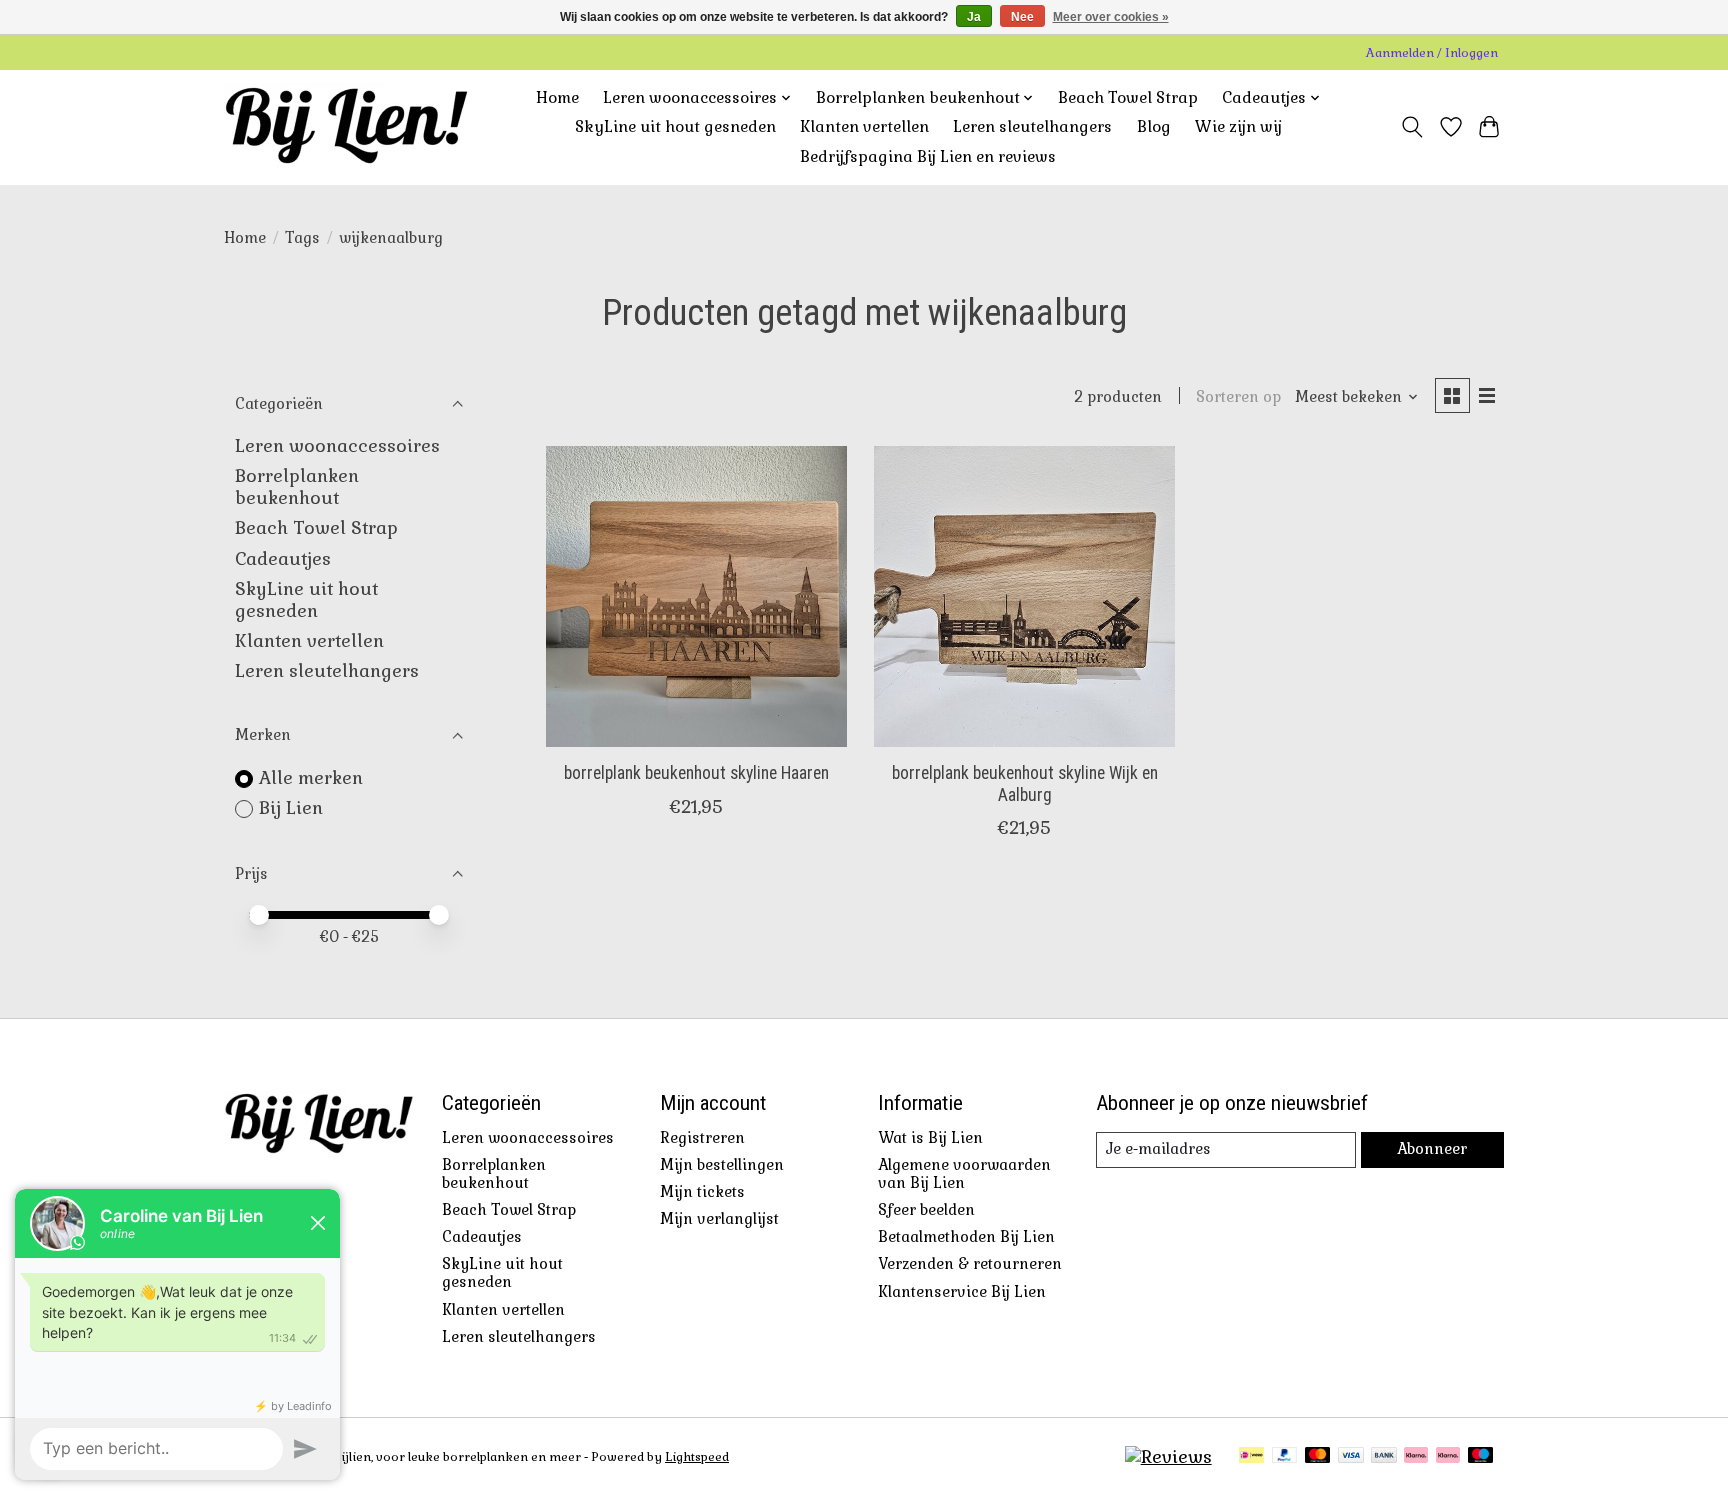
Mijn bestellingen (722, 1165)
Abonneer (1432, 1149)
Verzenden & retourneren (970, 1264)
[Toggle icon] (1412, 127)
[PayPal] (1285, 1457)
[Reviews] (1168, 1457)
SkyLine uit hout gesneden (675, 127)
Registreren (702, 1138)
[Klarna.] (1448, 1457)
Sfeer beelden (926, 1210)
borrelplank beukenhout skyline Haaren (696, 773)
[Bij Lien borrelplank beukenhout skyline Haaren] (696, 596)
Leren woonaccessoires (337, 446)
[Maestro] (1481, 1457)
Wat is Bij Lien (930, 1138)
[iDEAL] (1251, 1457)
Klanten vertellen (864, 127)
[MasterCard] (1318, 1457)
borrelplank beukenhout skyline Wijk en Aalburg (1025, 783)
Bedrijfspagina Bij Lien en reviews (928, 157)
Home (557, 98)
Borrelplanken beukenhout (297, 487)
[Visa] (1351, 1457)
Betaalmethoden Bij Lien (966, 1237)
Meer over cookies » (1111, 17)
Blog (1154, 127)
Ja (974, 17)
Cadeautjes (283, 559)
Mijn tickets (702, 1192)
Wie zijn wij (1238, 127)
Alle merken (311, 778)
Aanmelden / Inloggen (1432, 53)
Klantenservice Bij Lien (962, 1292)
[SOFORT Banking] (1416, 1457)
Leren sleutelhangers (1032, 127)
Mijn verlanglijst (719, 1219)
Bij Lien (291, 808)
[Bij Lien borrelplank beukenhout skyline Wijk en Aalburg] (1024, 596)
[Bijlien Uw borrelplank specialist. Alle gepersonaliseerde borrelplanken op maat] (346, 127)
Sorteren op (1238, 397)
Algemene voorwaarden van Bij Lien (964, 1174)
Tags (302, 238)
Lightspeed (697, 1457)
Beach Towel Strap (1128, 98)
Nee (1022, 17)
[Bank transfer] (1384, 1457)
